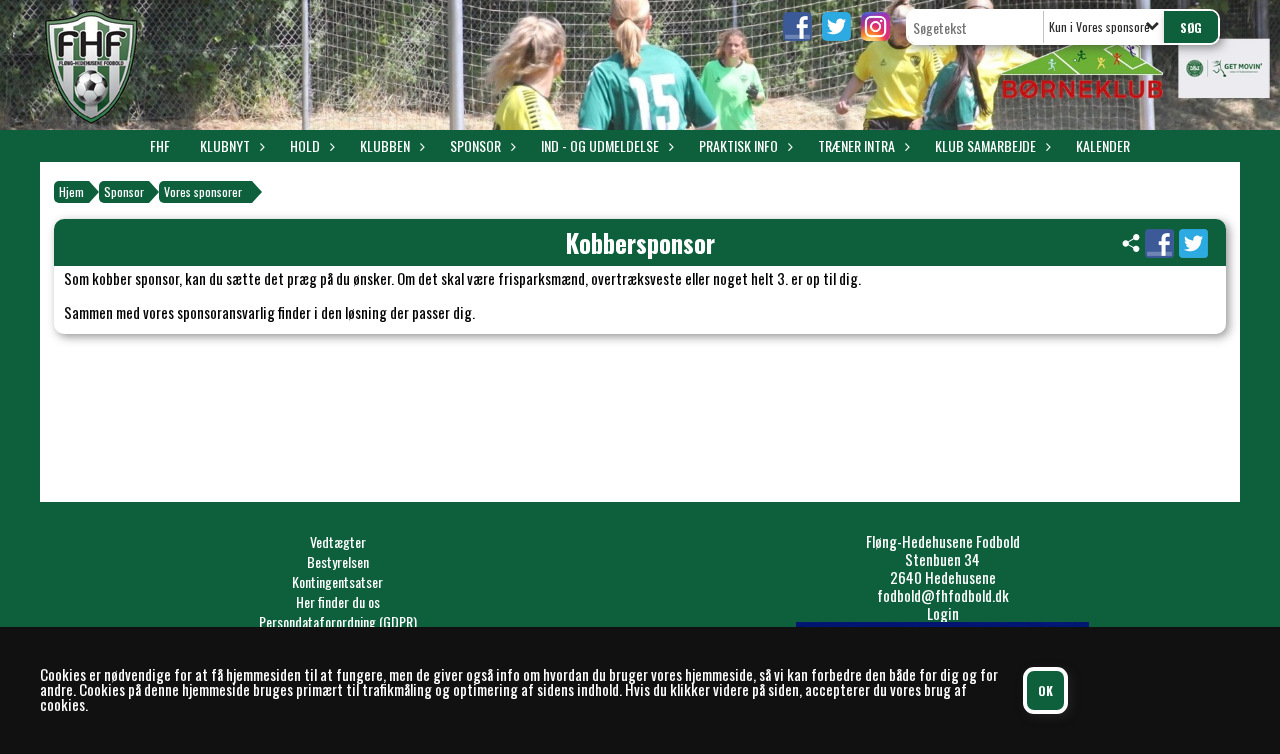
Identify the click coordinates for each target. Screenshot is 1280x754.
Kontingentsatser (337, 581)
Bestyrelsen (338, 561)
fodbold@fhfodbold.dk (943, 595)
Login (943, 613)
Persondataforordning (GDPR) (338, 621)
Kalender (1103, 145)
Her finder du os (338, 601)
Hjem (71, 191)
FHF (160, 145)
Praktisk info (738, 145)
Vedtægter (338, 541)
